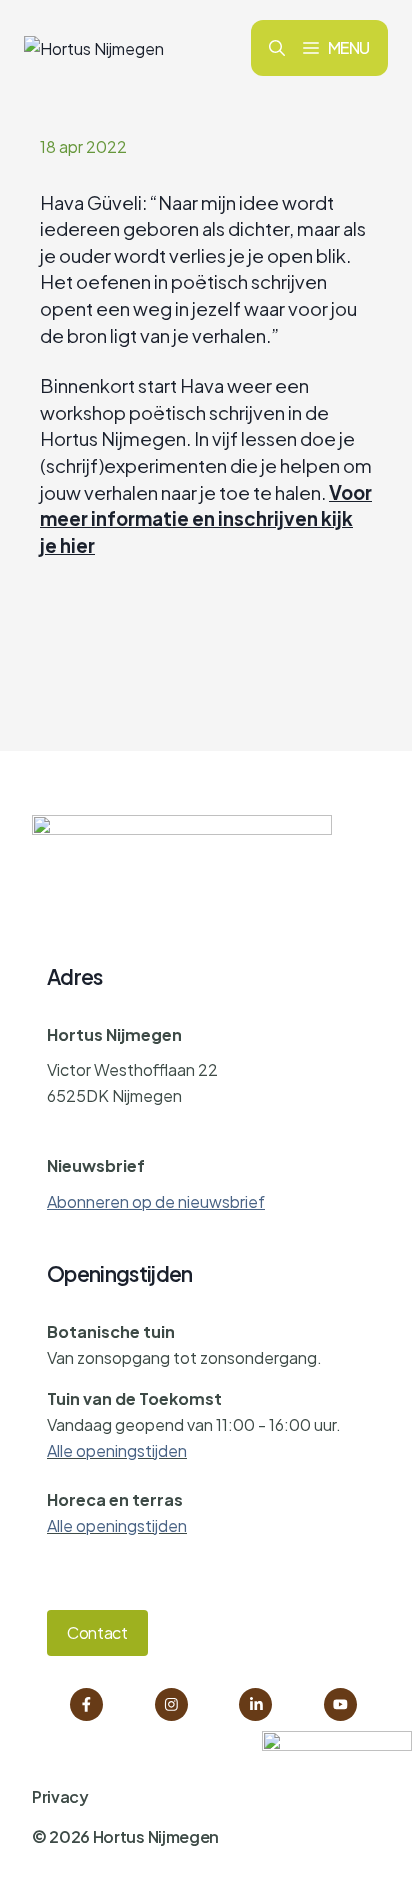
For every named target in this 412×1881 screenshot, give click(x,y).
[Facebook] (86, 1704)
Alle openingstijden (117, 1450)
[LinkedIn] (255, 1704)
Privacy (60, 1796)
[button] (277, 48)
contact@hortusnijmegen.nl (150, 1130)
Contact (97, 1632)
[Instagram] (171, 1704)
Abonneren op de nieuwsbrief (156, 1201)
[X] (340, 1704)
